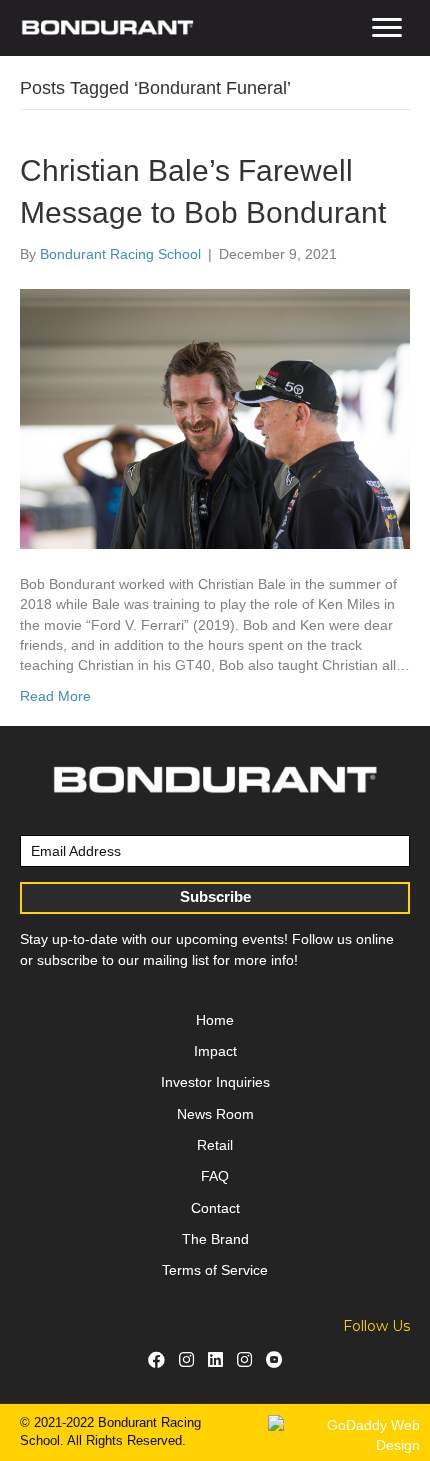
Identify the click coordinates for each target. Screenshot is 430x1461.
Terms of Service (215, 1270)
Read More (55, 696)
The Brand (215, 1239)
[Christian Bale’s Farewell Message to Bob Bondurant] (215, 418)
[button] (387, 28)
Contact (215, 1208)
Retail (215, 1145)
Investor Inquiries (215, 1082)
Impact (215, 1051)
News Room (215, 1114)
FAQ (215, 1176)
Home (215, 1020)
